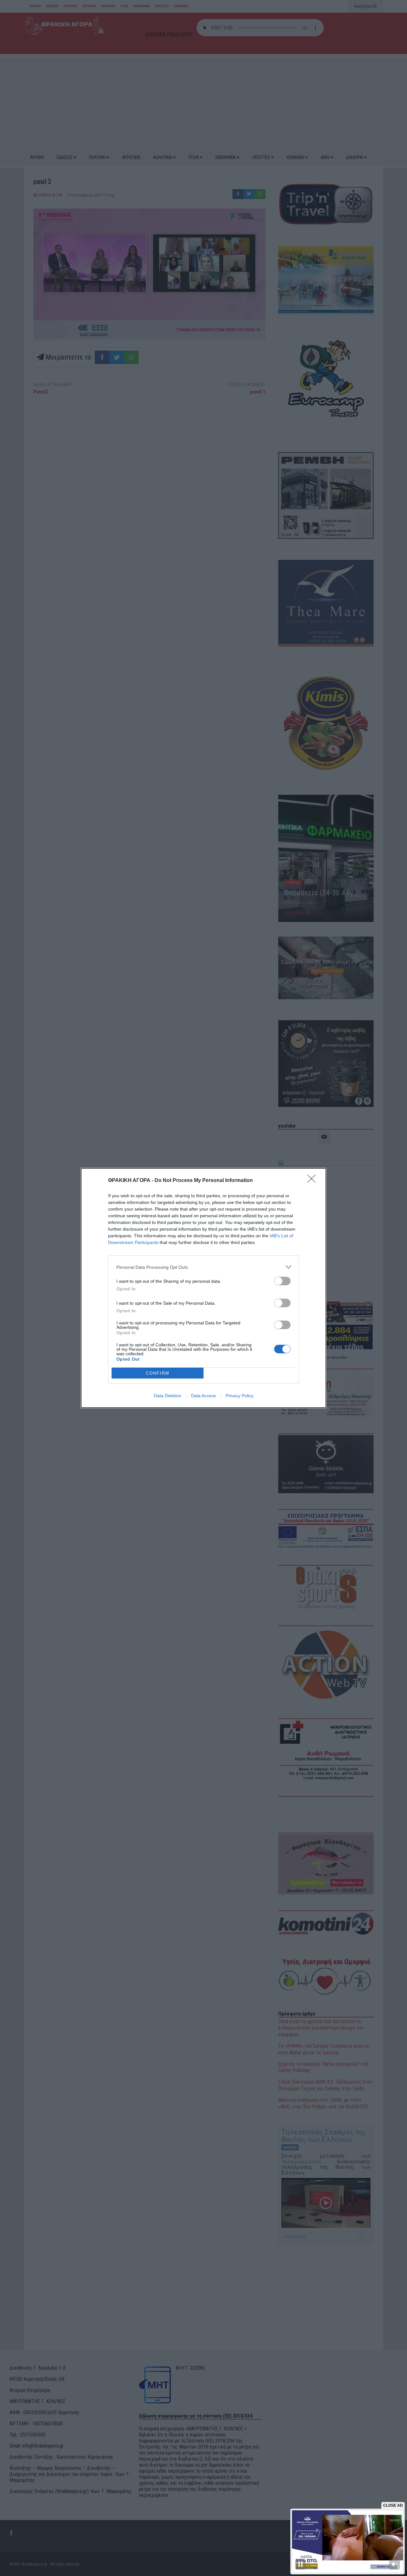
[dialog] (203, 1288)
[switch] (282, 1281)
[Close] (314, 1181)
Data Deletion (168, 1396)
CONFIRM (158, 1373)
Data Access (203, 1396)
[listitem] (203, 1267)
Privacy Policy (240, 1396)
